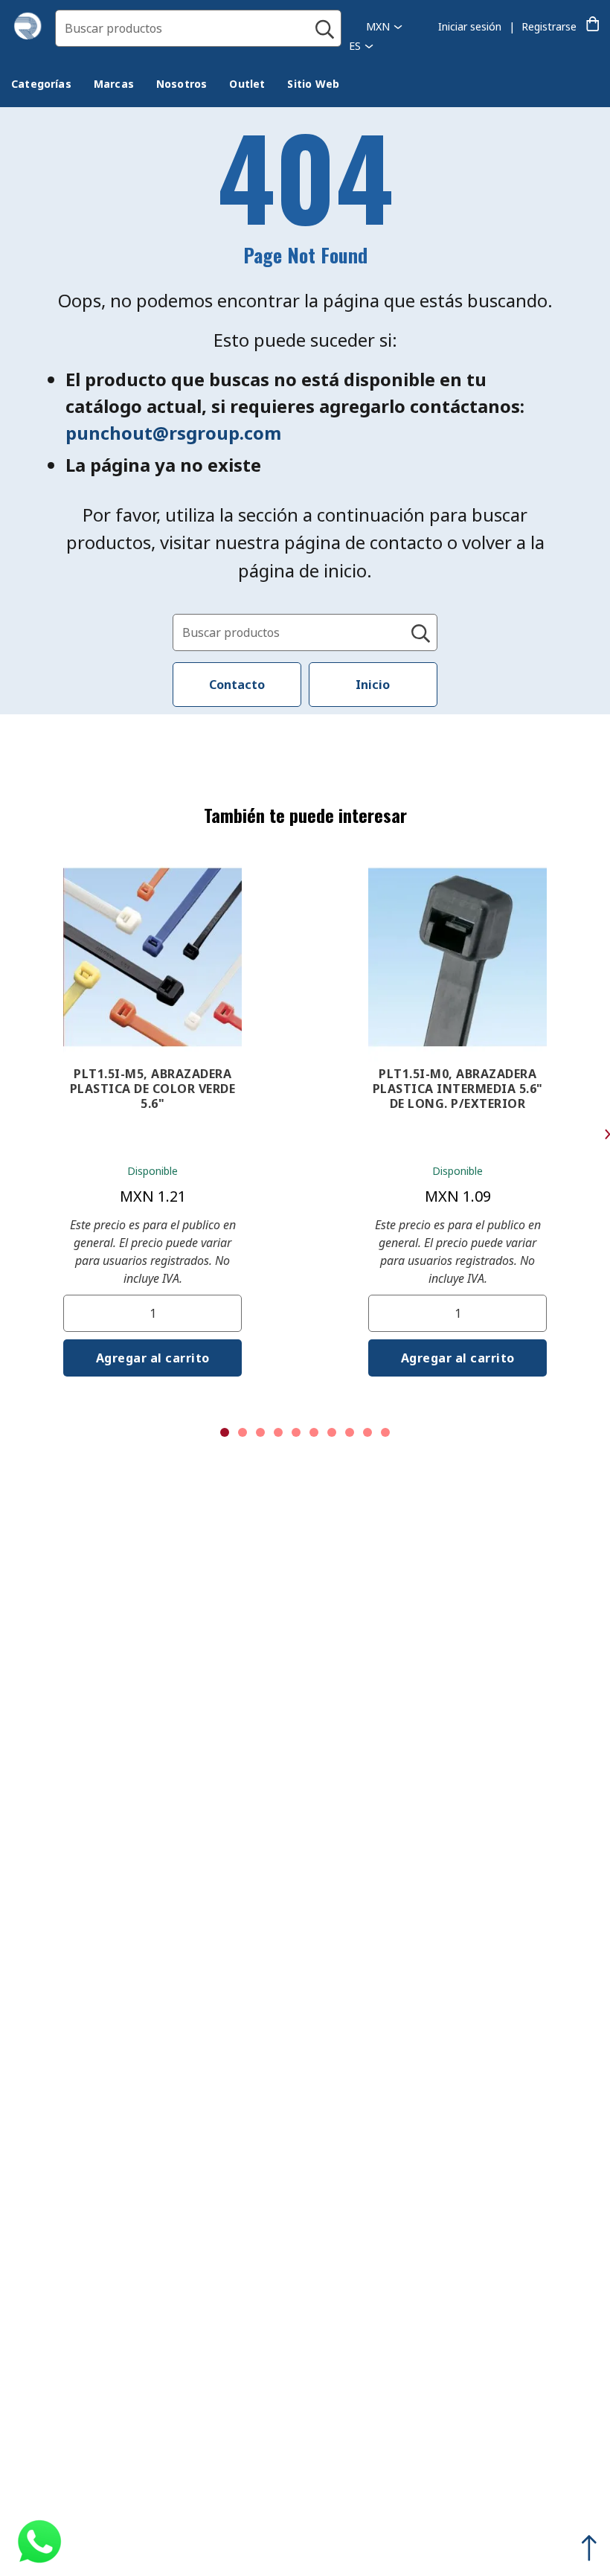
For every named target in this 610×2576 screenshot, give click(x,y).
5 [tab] (296, 1432)
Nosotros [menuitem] (182, 84)
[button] (384, 26)
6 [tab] (314, 1432)
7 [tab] (332, 1432)
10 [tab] (385, 1432)
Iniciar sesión (470, 26)
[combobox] (198, 28)
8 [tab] (350, 1432)
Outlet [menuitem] (247, 84)
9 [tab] (367, 1432)
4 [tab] (278, 1432)
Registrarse (549, 26)
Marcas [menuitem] (114, 84)
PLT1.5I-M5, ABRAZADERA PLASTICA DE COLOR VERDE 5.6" (153, 1089)
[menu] (186, 86)
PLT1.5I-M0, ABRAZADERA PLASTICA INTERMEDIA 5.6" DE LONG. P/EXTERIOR (458, 1089)
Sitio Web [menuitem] (313, 84)
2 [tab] (243, 1432)
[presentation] (41, 84)
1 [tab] (225, 1432)
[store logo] (28, 36)
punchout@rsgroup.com (173, 433)
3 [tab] (260, 1432)
